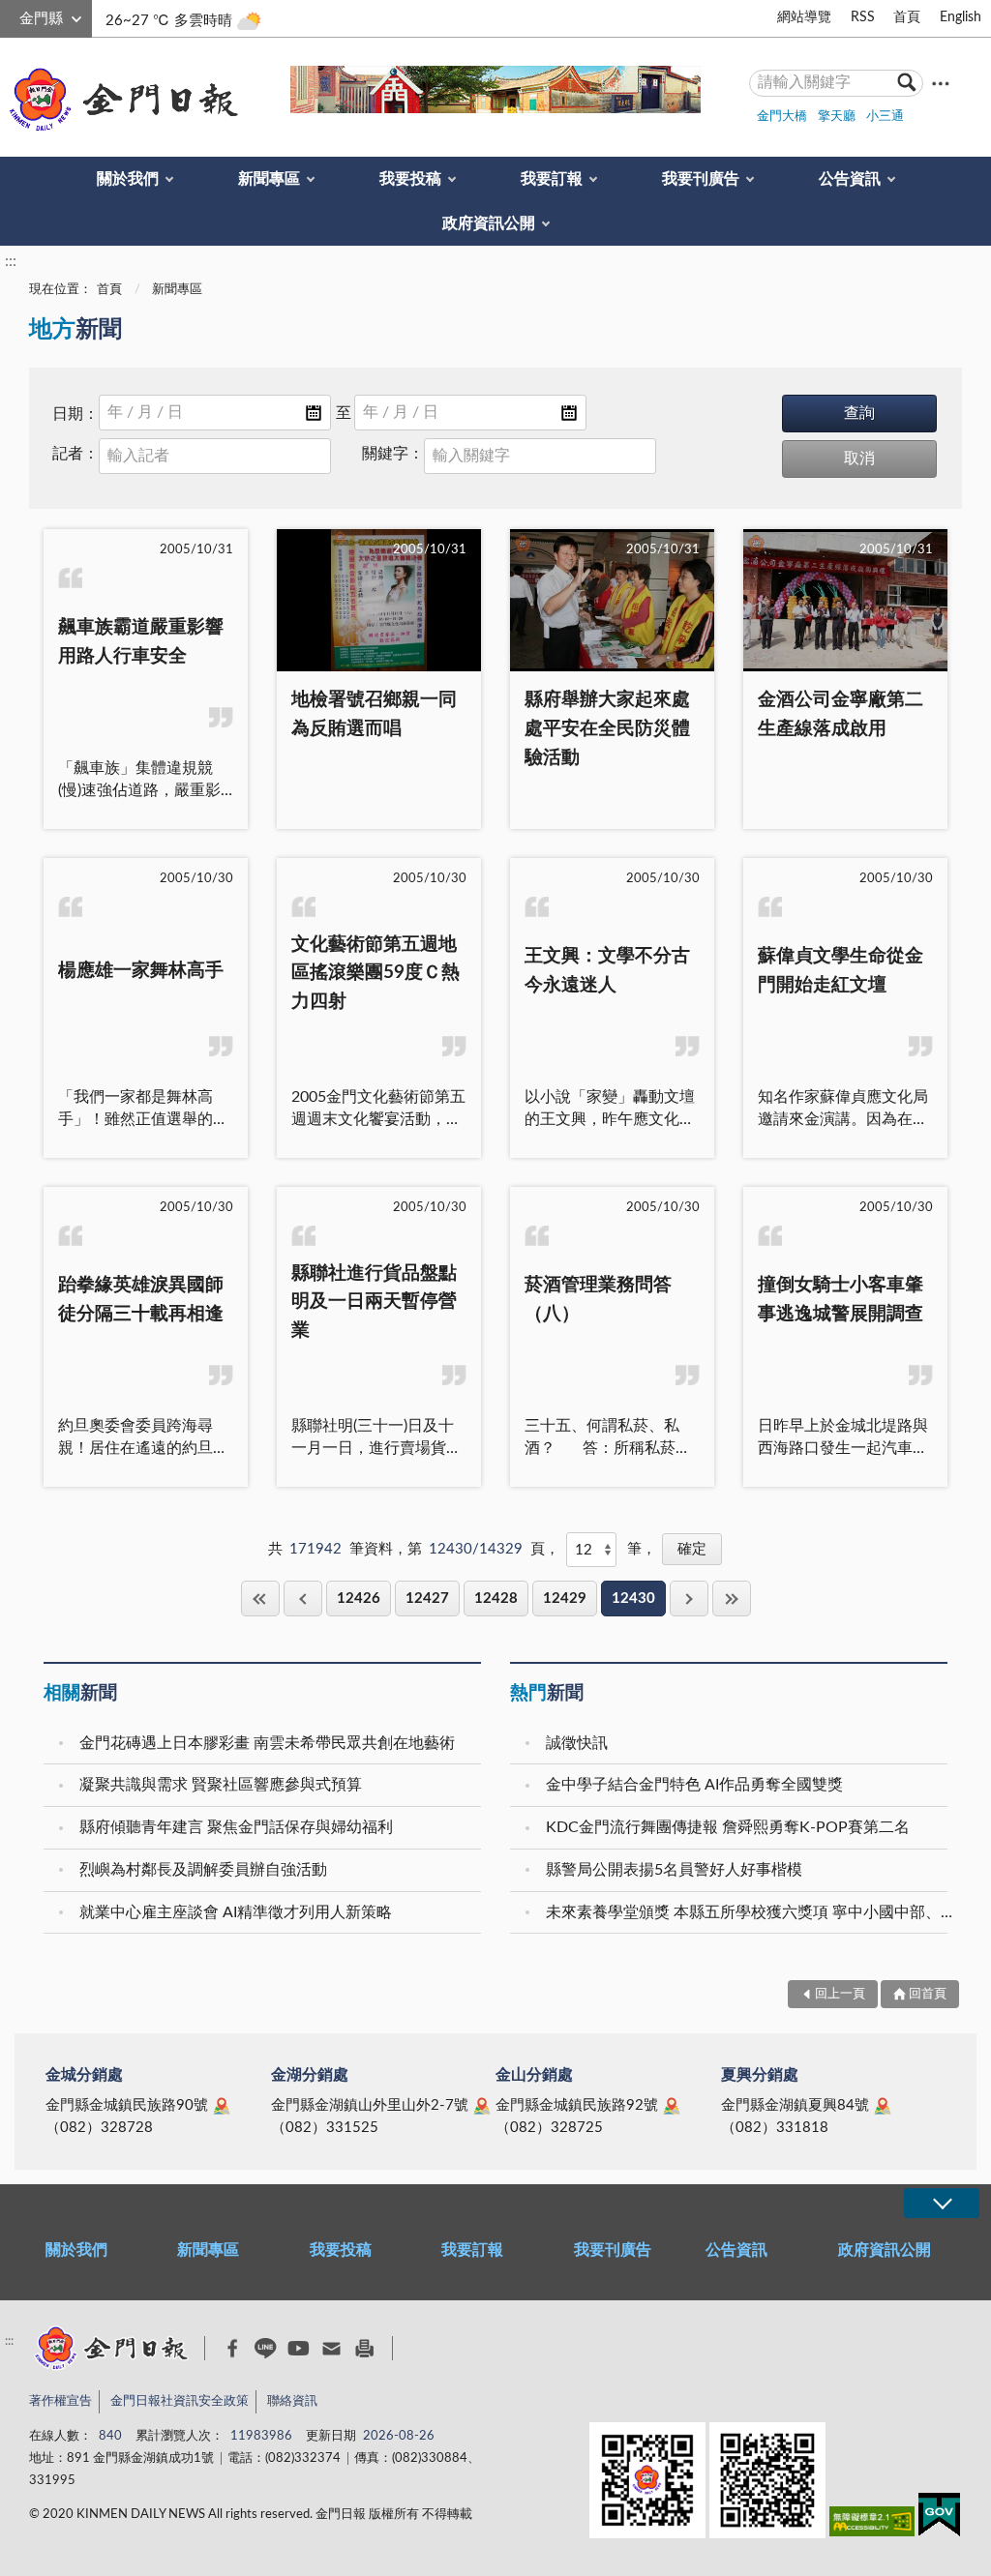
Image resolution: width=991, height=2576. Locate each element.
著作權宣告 (60, 2401)
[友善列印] (364, 2348)
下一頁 (689, 1599)
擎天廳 (837, 117)
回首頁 (928, 1994)
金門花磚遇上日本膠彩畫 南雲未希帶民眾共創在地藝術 (267, 1743)
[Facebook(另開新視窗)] (233, 2349)
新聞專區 (269, 179)
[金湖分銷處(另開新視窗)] (482, 2106)
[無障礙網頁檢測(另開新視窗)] (872, 2525)
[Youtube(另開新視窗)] (299, 2348)
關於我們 (128, 179)
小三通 (885, 117)
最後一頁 (732, 1599)
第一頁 (260, 1599)
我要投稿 (410, 179)
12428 (496, 1599)
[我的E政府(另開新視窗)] (939, 2518)
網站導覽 (804, 17)
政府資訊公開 (489, 223)
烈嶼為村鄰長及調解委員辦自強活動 (203, 1870)
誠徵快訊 (577, 1743)
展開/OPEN (942, 2203)
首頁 (907, 17)
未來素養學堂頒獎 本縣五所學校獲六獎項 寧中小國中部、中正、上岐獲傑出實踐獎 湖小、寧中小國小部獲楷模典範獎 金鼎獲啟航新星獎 (749, 1912)
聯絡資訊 (292, 2401)
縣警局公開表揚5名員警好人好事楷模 (674, 1870)
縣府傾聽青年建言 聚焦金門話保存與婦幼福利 (236, 1827)
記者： (75, 454)
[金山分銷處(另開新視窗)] (672, 2106)
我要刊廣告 (701, 179)
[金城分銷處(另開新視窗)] (222, 2106)
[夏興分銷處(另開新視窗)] (883, 2106)
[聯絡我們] (331, 2348)
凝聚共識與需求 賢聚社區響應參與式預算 (221, 1785)
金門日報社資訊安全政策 (180, 2401)
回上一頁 (303, 1599)
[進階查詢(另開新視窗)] (941, 83)
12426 (359, 1599)
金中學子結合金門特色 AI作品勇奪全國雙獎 (694, 1785)
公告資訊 (850, 179)
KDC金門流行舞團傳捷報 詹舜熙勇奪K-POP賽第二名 (728, 1827)
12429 (565, 1599)
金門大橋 (782, 117)
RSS (863, 17)
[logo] (120, 100)
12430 (633, 1599)
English (961, 17)
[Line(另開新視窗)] (266, 2348)
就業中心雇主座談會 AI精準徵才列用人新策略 (236, 1912)
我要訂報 (552, 179)
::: (11, 15)
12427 (427, 1599)
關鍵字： (393, 454)
